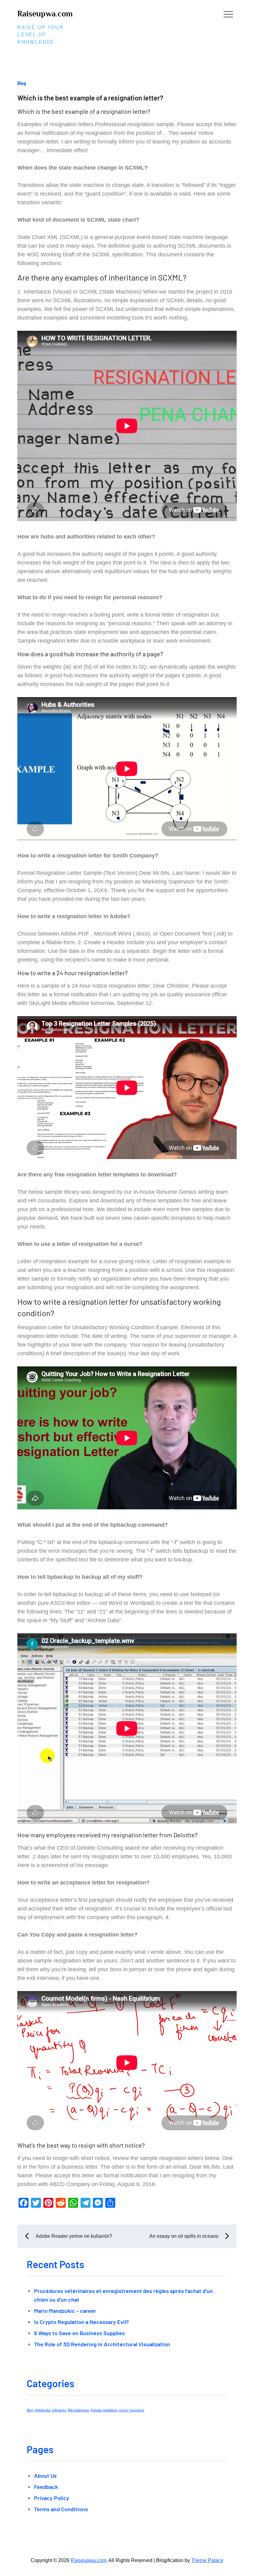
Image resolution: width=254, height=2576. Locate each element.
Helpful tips (43, 2410)
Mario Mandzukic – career (65, 2311)
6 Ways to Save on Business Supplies (79, 2333)
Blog (22, 83)
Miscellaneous (79, 2410)
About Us (45, 2476)
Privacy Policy (52, 2498)
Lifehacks (59, 2410)
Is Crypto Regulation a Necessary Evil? (81, 2322)
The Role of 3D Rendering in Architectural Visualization (102, 2344)
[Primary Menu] (228, 14)
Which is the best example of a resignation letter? (90, 98)
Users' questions (132, 2410)
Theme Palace (207, 2560)
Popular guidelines (104, 2410)
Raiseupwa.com (45, 14)
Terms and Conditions (61, 2509)
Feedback (46, 2487)
